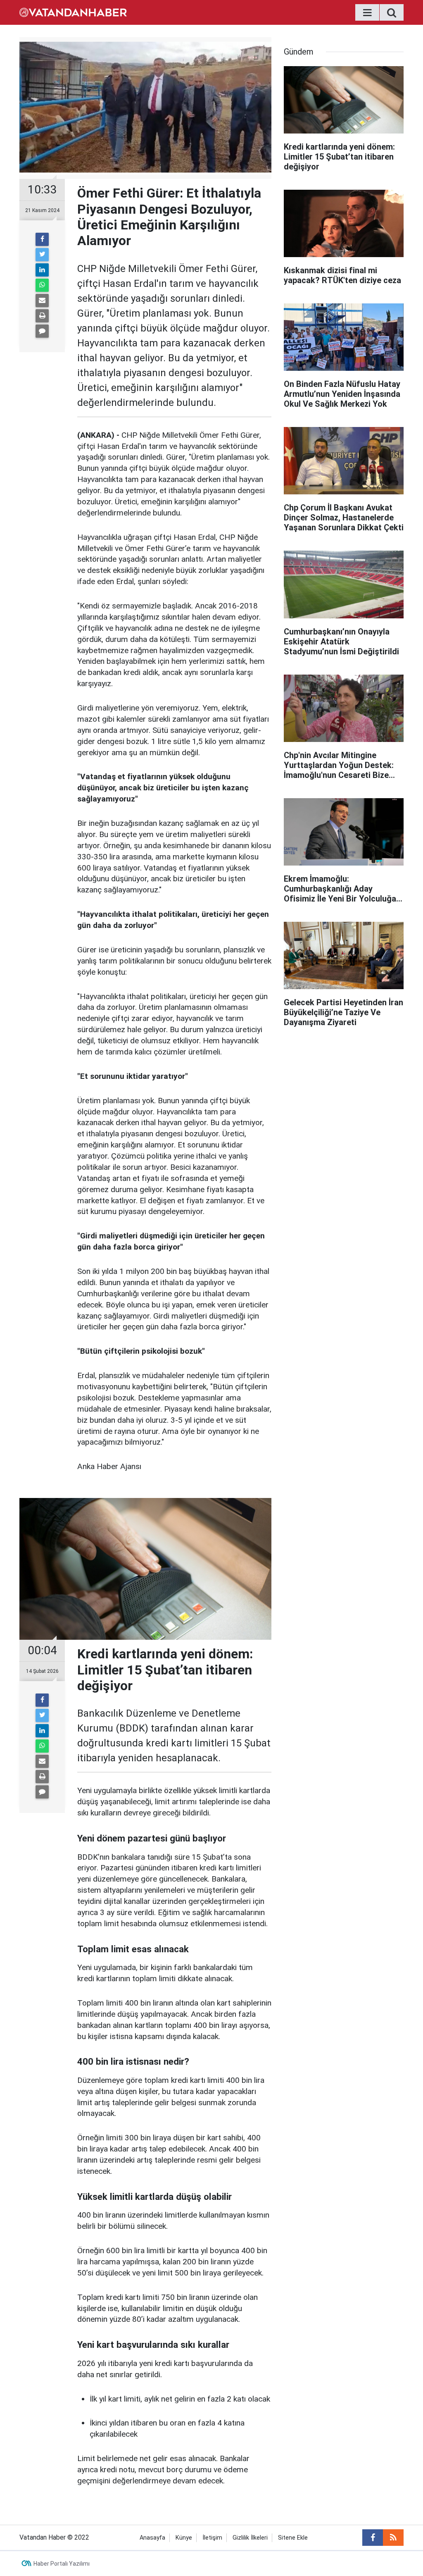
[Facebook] (42, 239)
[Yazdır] (42, 316)
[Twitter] (42, 255)
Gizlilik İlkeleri (250, 2538)
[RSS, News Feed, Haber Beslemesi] (393, 2538)
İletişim (212, 2538)
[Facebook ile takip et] (373, 2538)
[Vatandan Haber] (73, 12)
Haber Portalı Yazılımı (62, 2564)
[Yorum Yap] (42, 331)
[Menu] (367, 13)
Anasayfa (152, 2538)
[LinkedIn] (42, 270)
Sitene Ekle (293, 2538)
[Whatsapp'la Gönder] (42, 285)
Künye (184, 2538)
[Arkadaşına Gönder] (42, 301)
